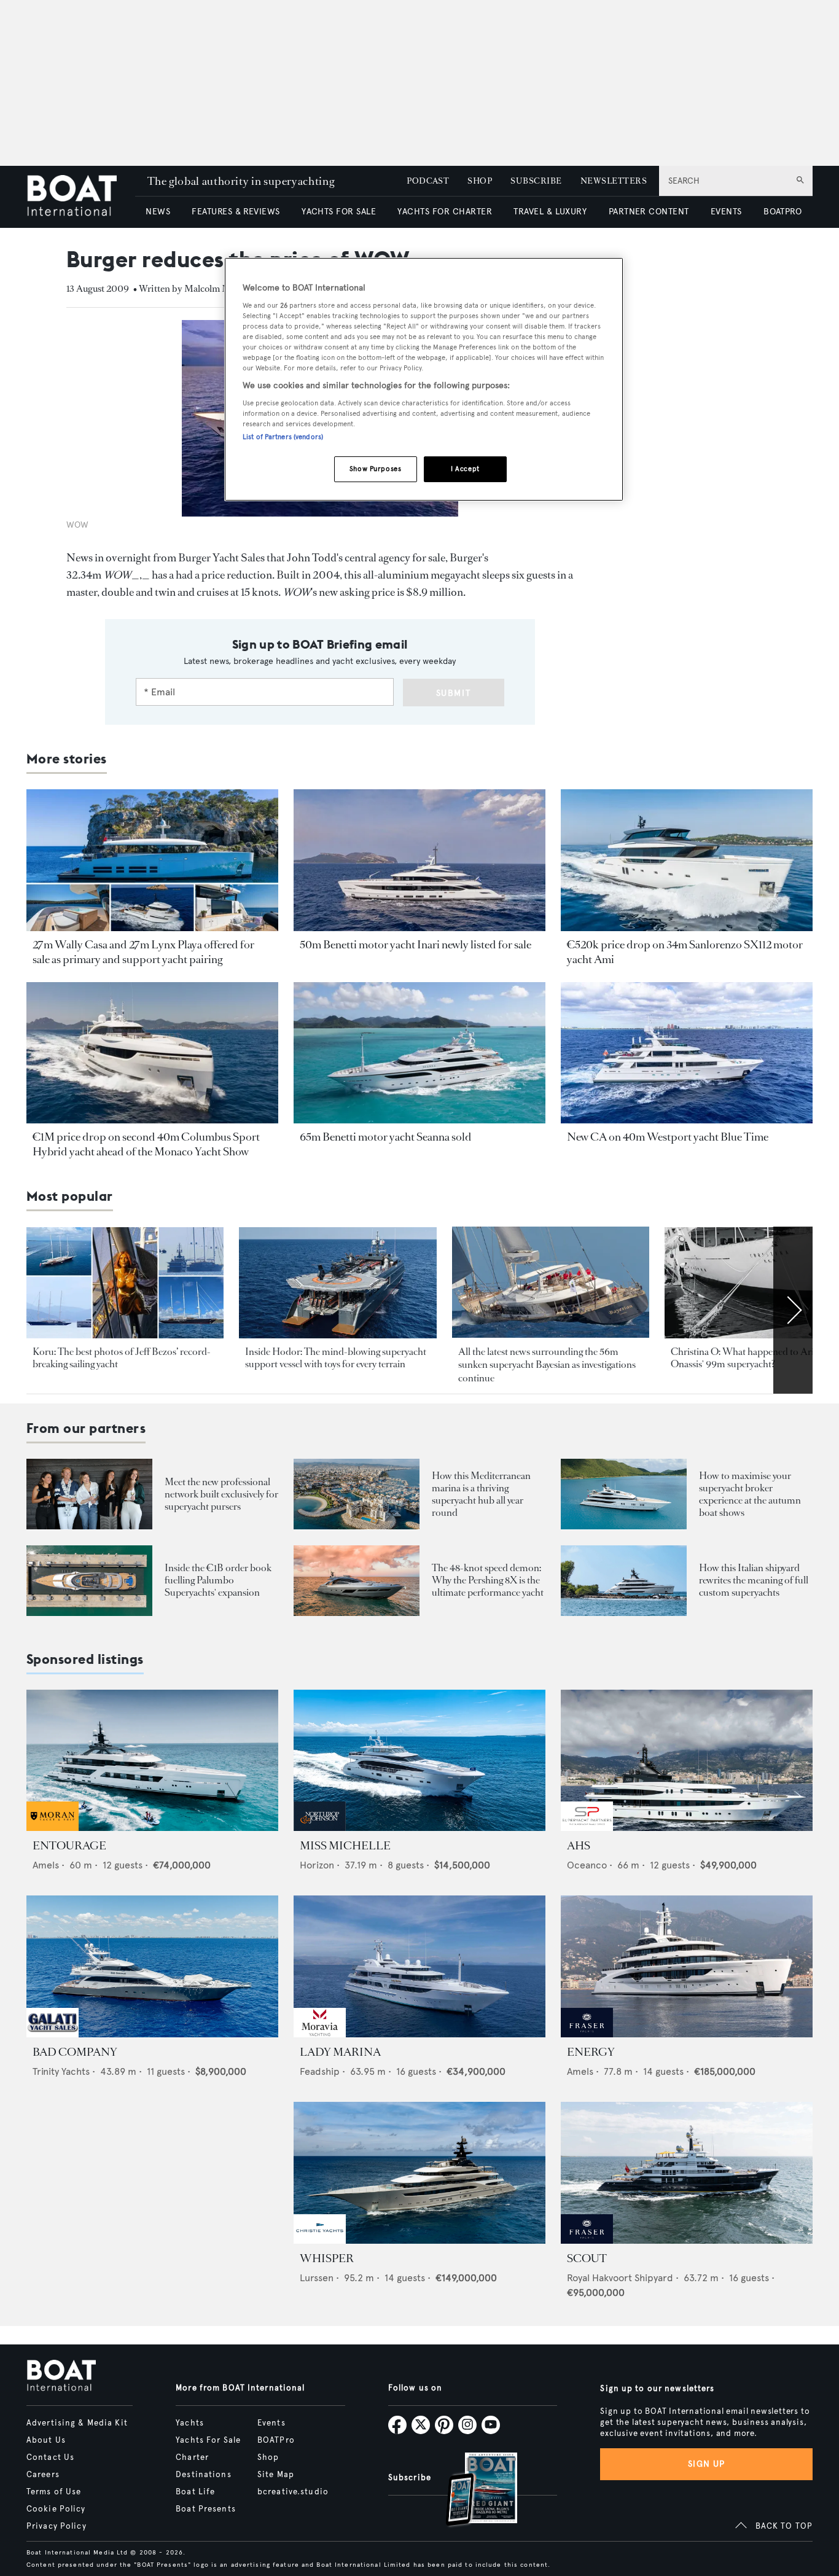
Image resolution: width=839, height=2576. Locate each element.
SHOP (480, 181)
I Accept (465, 469)
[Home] (81, 197)
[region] (424, 379)
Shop (268, 2457)
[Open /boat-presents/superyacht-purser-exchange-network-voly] (89, 1494)
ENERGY (591, 2052)
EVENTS (726, 212)
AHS (579, 1846)
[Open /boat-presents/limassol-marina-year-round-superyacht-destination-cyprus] (357, 1494)
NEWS (158, 212)
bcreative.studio (293, 2492)
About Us (46, 2440)
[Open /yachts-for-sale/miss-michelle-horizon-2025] (419, 1761)
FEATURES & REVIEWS (236, 212)
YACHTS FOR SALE (339, 212)
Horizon (317, 1865)
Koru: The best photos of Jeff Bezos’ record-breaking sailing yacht (122, 1358)
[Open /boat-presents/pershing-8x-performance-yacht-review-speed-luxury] (357, 1581)
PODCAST (428, 181)
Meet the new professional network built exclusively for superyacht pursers (221, 1494)
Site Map (276, 2475)
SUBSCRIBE (536, 181)
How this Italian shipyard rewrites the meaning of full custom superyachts (754, 1580)
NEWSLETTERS (614, 181)
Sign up (706, 2464)
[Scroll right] (793, 1310)
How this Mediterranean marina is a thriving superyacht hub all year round (481, 1494)
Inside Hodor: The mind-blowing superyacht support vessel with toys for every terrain (336, 1358)
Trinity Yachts (61, 2071)
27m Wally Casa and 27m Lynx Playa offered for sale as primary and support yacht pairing (143, 952)
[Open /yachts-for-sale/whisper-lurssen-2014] (419, 2173)
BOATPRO (782, 212)
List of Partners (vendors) (283, 437)
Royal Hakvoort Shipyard (620, 2278)
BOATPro (276, 2440)
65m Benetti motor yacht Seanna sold (386, 1137)
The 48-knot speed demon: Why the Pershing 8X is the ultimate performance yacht (488, 1580)
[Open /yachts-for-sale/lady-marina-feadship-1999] (419, 1966)
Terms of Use (54, 2492)
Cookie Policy (56, 2509)
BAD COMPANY (75, 2052)
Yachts (190, 2423)
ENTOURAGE (69, 1846)
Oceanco (587, 1865)
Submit (454, 693)
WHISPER (327, 2258)
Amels (46, 1865)
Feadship (320, 2071)
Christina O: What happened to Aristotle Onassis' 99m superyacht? (753, 1358)
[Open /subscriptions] (471, 2491)
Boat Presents (206, 2509)
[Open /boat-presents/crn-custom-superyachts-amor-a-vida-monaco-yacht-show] (624, 1581)
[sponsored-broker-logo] (53, 1828)
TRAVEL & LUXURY (550, 212)
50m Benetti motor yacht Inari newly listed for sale (416, 945)
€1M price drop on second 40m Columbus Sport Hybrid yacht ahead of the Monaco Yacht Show (146, 1144)
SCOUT (587, 2258)
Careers (43, 2475)
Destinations (203, 2475)
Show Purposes (375, 469)
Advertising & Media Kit (77, 2423)
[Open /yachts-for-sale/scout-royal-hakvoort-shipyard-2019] (687, 2173)
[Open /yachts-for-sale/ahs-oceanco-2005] (687, 1761)
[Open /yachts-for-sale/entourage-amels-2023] (152, 1761)
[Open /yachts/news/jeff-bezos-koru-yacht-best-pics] (125, 1283)
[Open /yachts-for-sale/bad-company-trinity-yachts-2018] (152, 1966)
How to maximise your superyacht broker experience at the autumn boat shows (750, 1494)
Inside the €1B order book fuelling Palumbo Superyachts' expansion (218, 1580)
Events (271, 2423)
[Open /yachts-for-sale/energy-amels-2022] (687, 1966)
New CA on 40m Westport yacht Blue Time (668, 1137)
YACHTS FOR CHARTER (445, 212)
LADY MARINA (340, 2052)
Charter (192, 2457)
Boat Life (195, 2492)
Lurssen (317, 2278)
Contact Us (50, 2457)
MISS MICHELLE (345, 1846)
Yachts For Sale (208, 2440)
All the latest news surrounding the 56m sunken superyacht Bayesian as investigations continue (547, 1365)
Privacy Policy (57, 2526)
